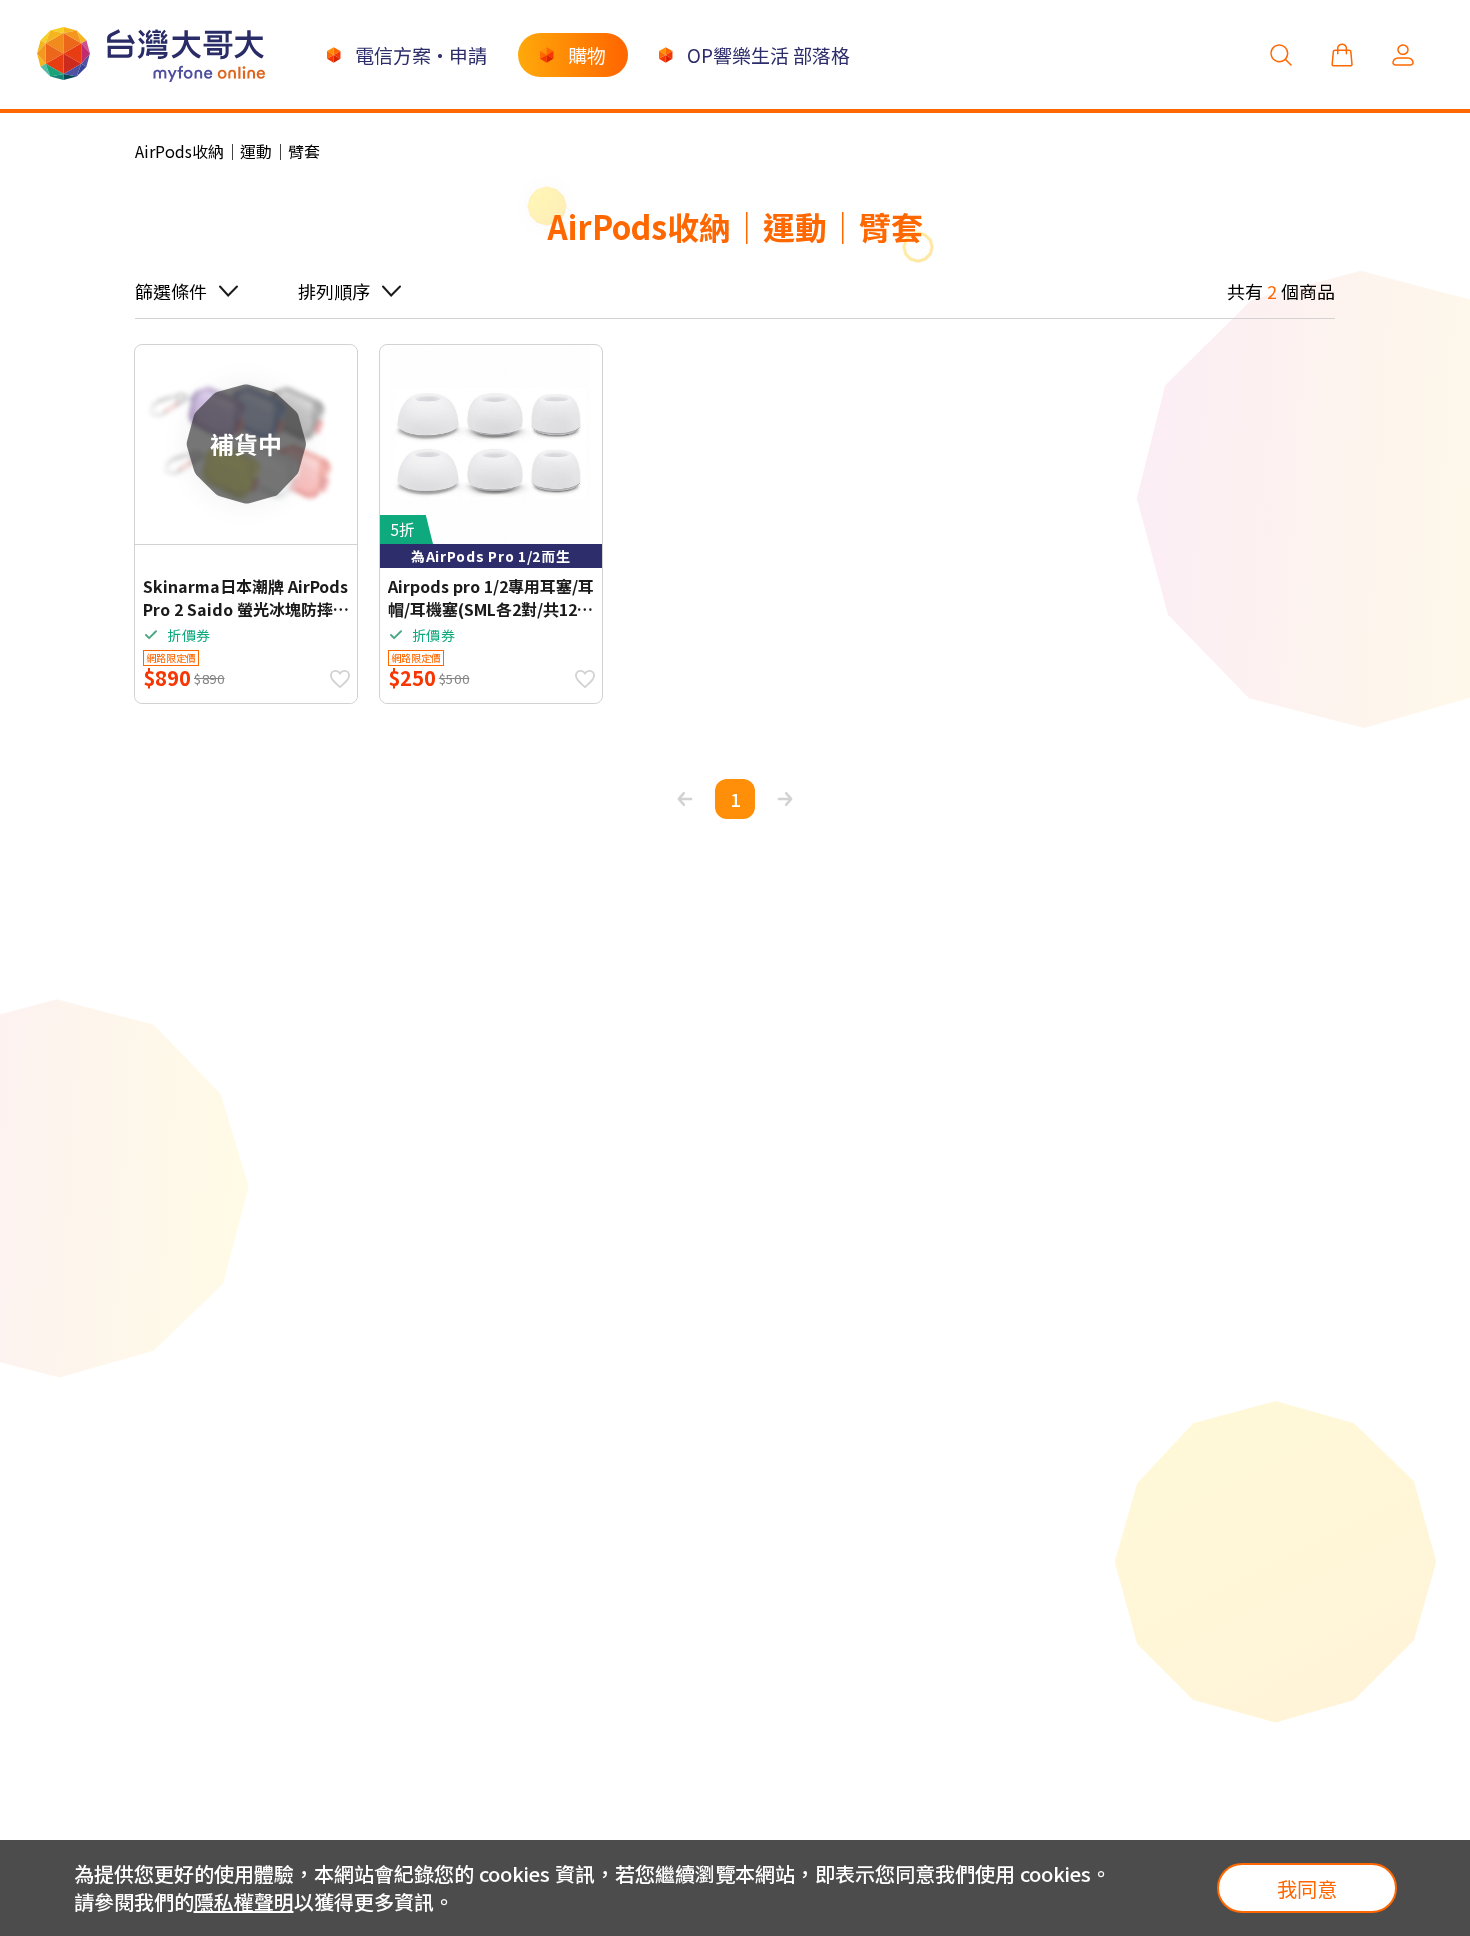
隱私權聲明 (244, 1901)
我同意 (1307, 1888)
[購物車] (1342, 54)
